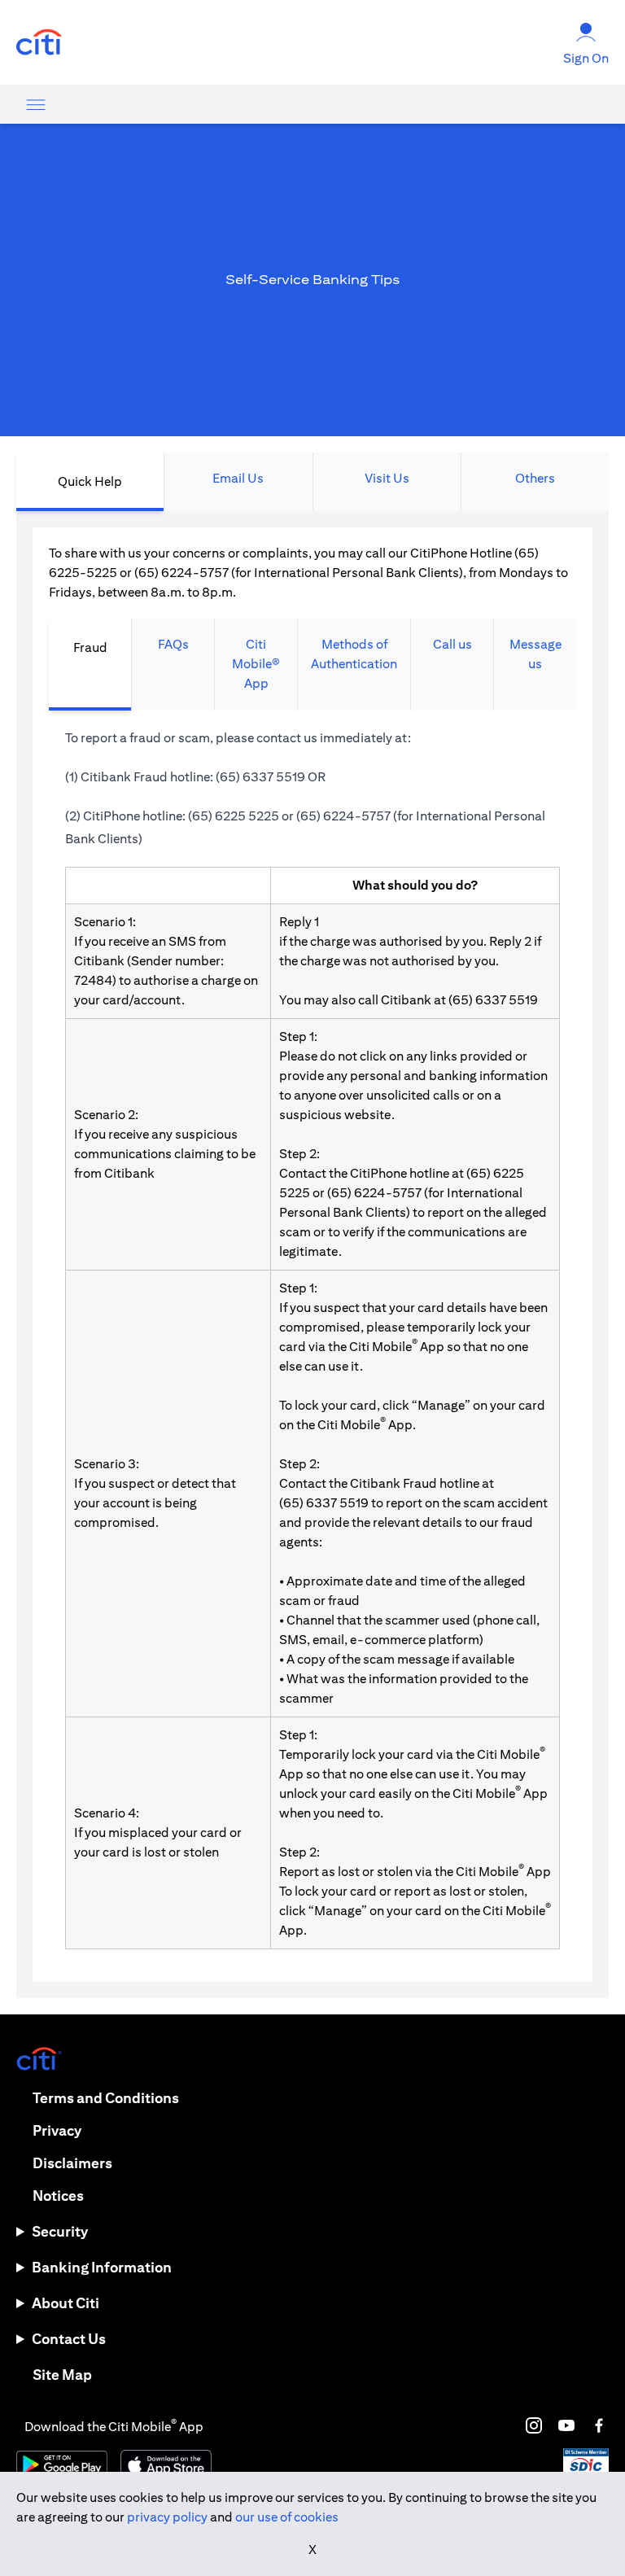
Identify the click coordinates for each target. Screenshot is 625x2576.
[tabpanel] (312, 1255)
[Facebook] (599, 2425)
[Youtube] (566, 2425)
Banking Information (102, 2267)
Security (60, 2231)
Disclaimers (72, 2163)
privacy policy (167, 2517)
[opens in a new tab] (39, 43)
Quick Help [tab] (90, 481)
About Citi (66, 2303)
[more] (36, 104)
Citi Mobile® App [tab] (256, 664)
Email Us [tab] (238, 478)
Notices (58, 2196)
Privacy (57, 2130)
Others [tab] (535, 478)
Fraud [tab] (90, 647)
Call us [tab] (452, 644)
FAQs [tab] (173, 644)
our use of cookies (287, 2517)
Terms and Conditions (106, 2098)
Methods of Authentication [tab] (354, 654)
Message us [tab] (535, 654)
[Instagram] (534, 2425)
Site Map (62, 2375)
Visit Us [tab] (387, 478)
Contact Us (69, 2339)
